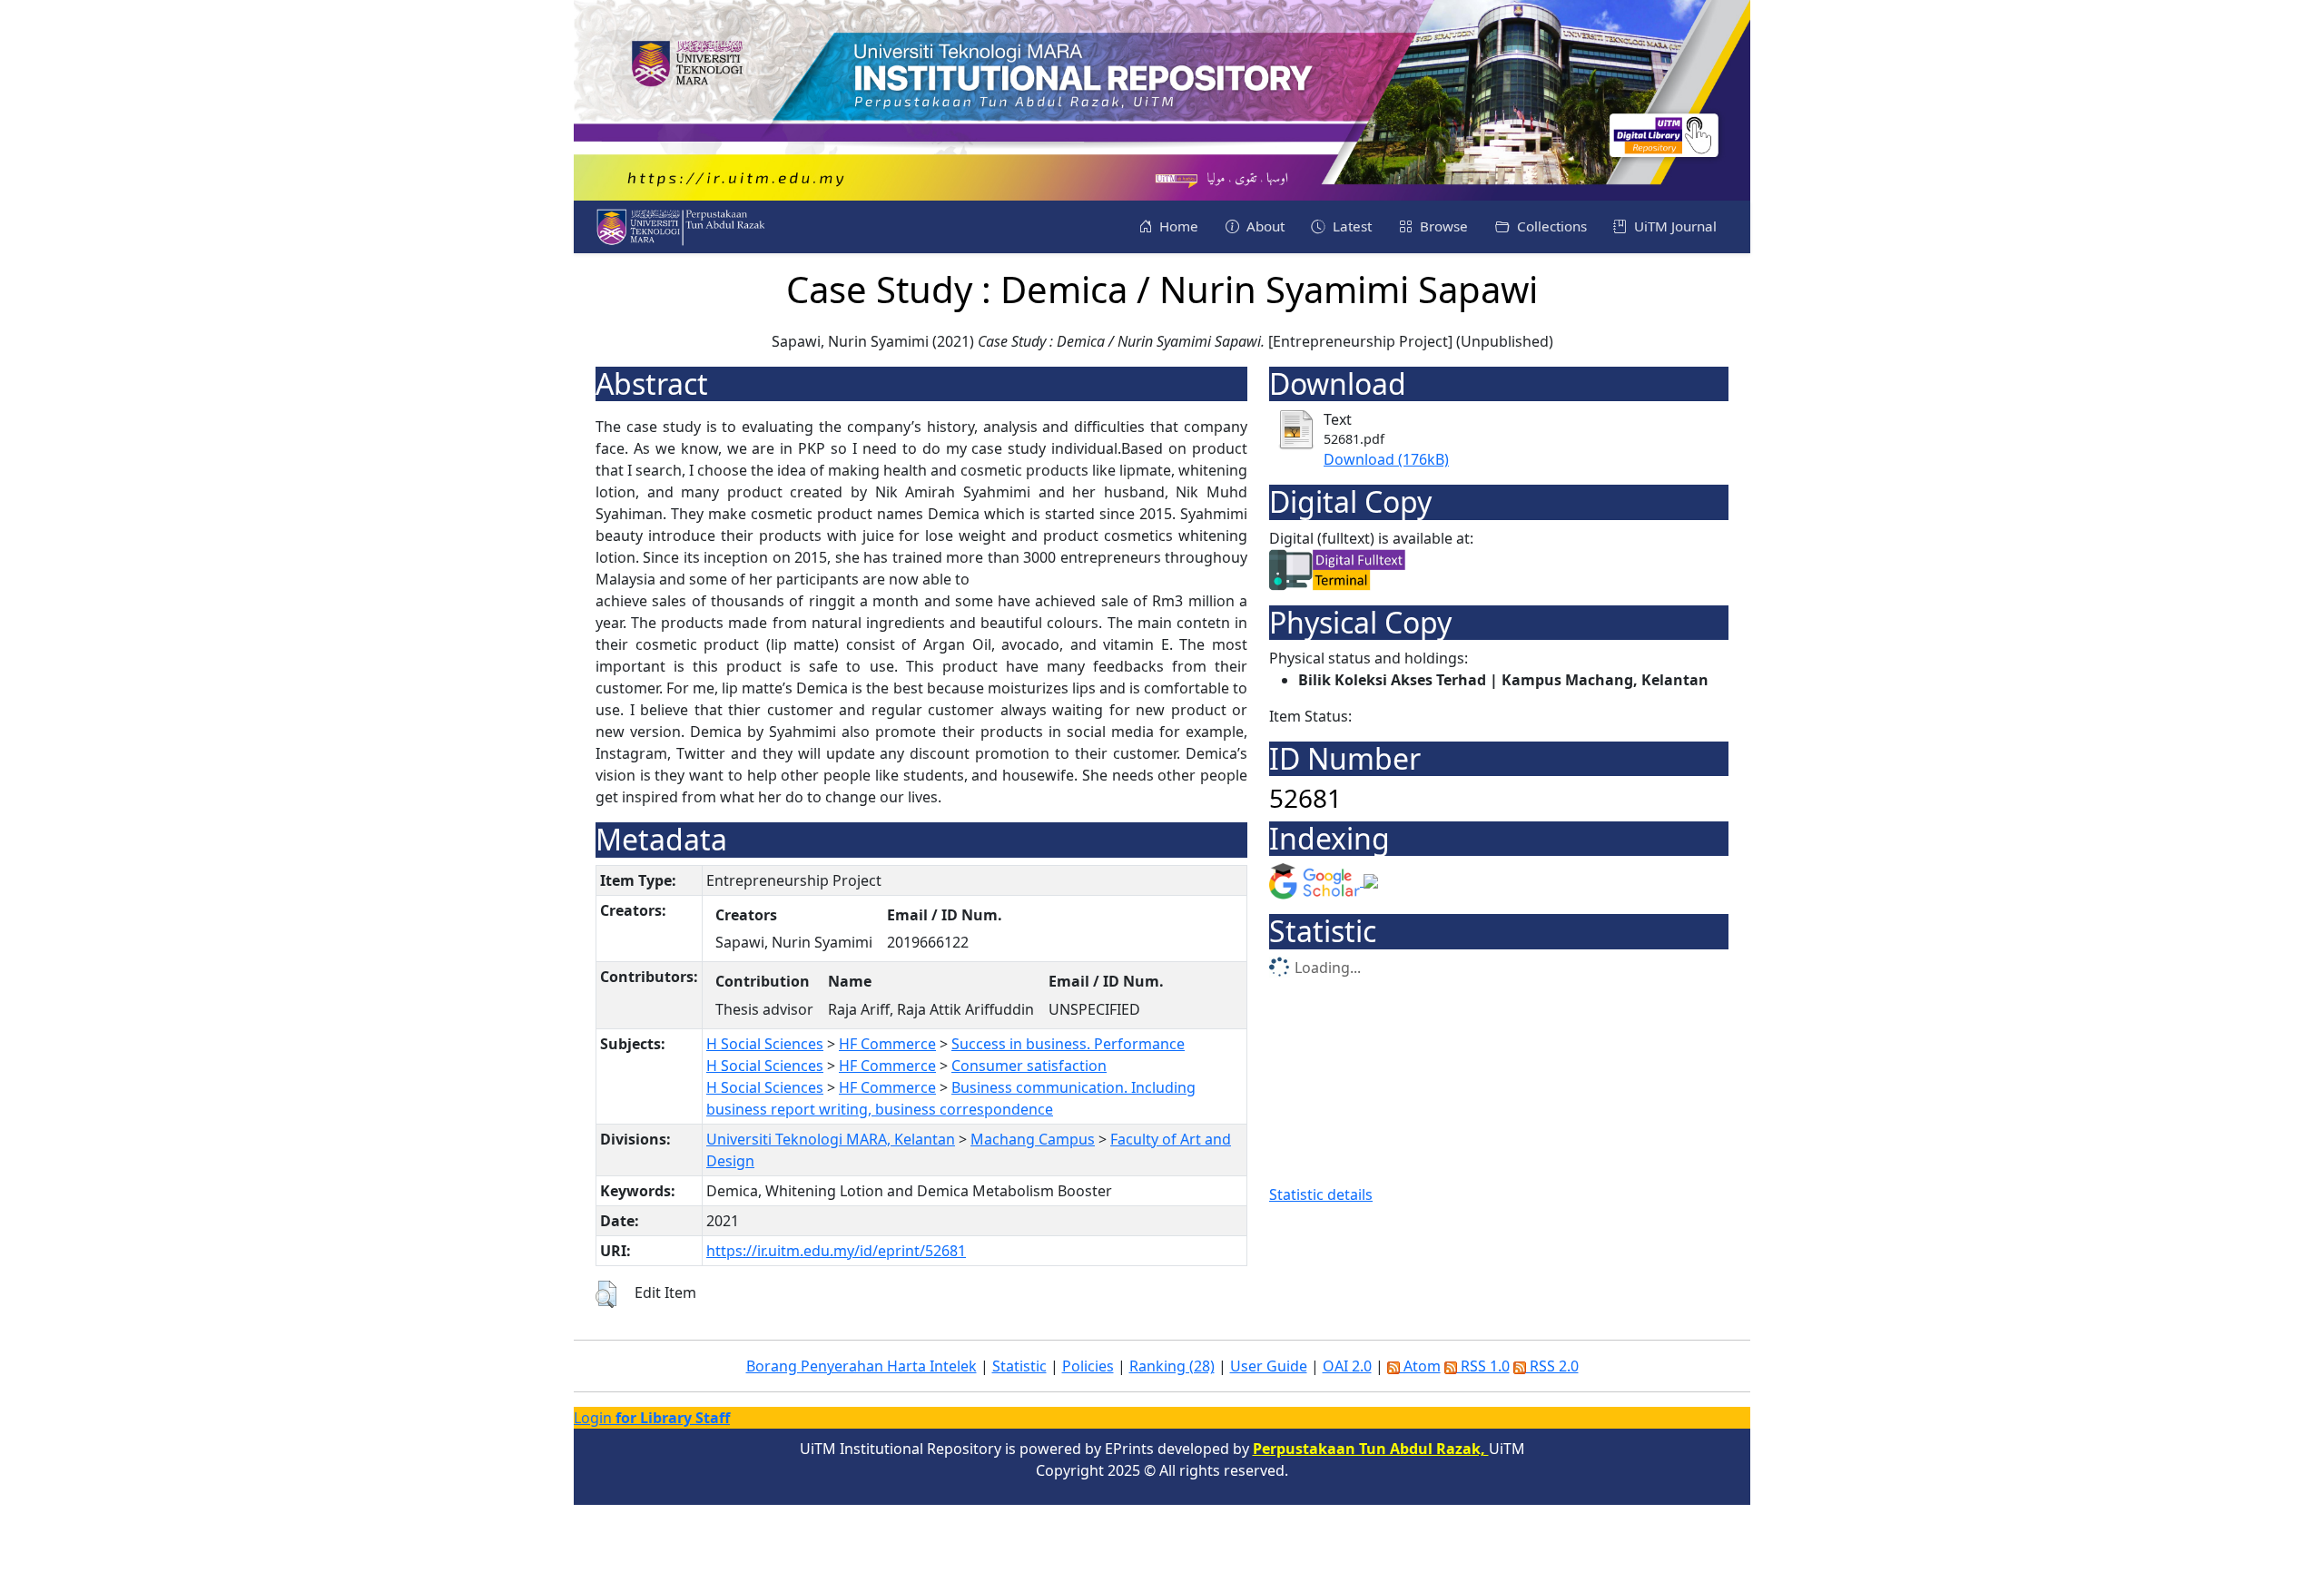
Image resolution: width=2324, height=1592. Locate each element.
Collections (1550, 226)
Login (652, 1418)
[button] (606, 1294)
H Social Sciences (765, 1044)
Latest (1350, 226)
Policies (1088, 1366)
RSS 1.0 (1483, 1366)
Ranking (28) (1172, 1366)
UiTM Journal (1674, 226)
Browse (1442, 226)
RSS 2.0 (1552, 1366)
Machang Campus (1033, 1139)
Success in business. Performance (1068, 1044)
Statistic (1019, 1366)
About (1264, 226)
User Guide (1269, 1366)
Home (1177, 226)
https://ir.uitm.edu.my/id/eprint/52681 (836, 1251)
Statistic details (1321, 1194)
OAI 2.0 (1347, 1366)
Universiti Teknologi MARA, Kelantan (831, 1139)
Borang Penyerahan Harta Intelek (862, 1366)
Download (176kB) (1386, 459)
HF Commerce (887, 1044)
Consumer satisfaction (1029, 1066)
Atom (1420, 1366)
